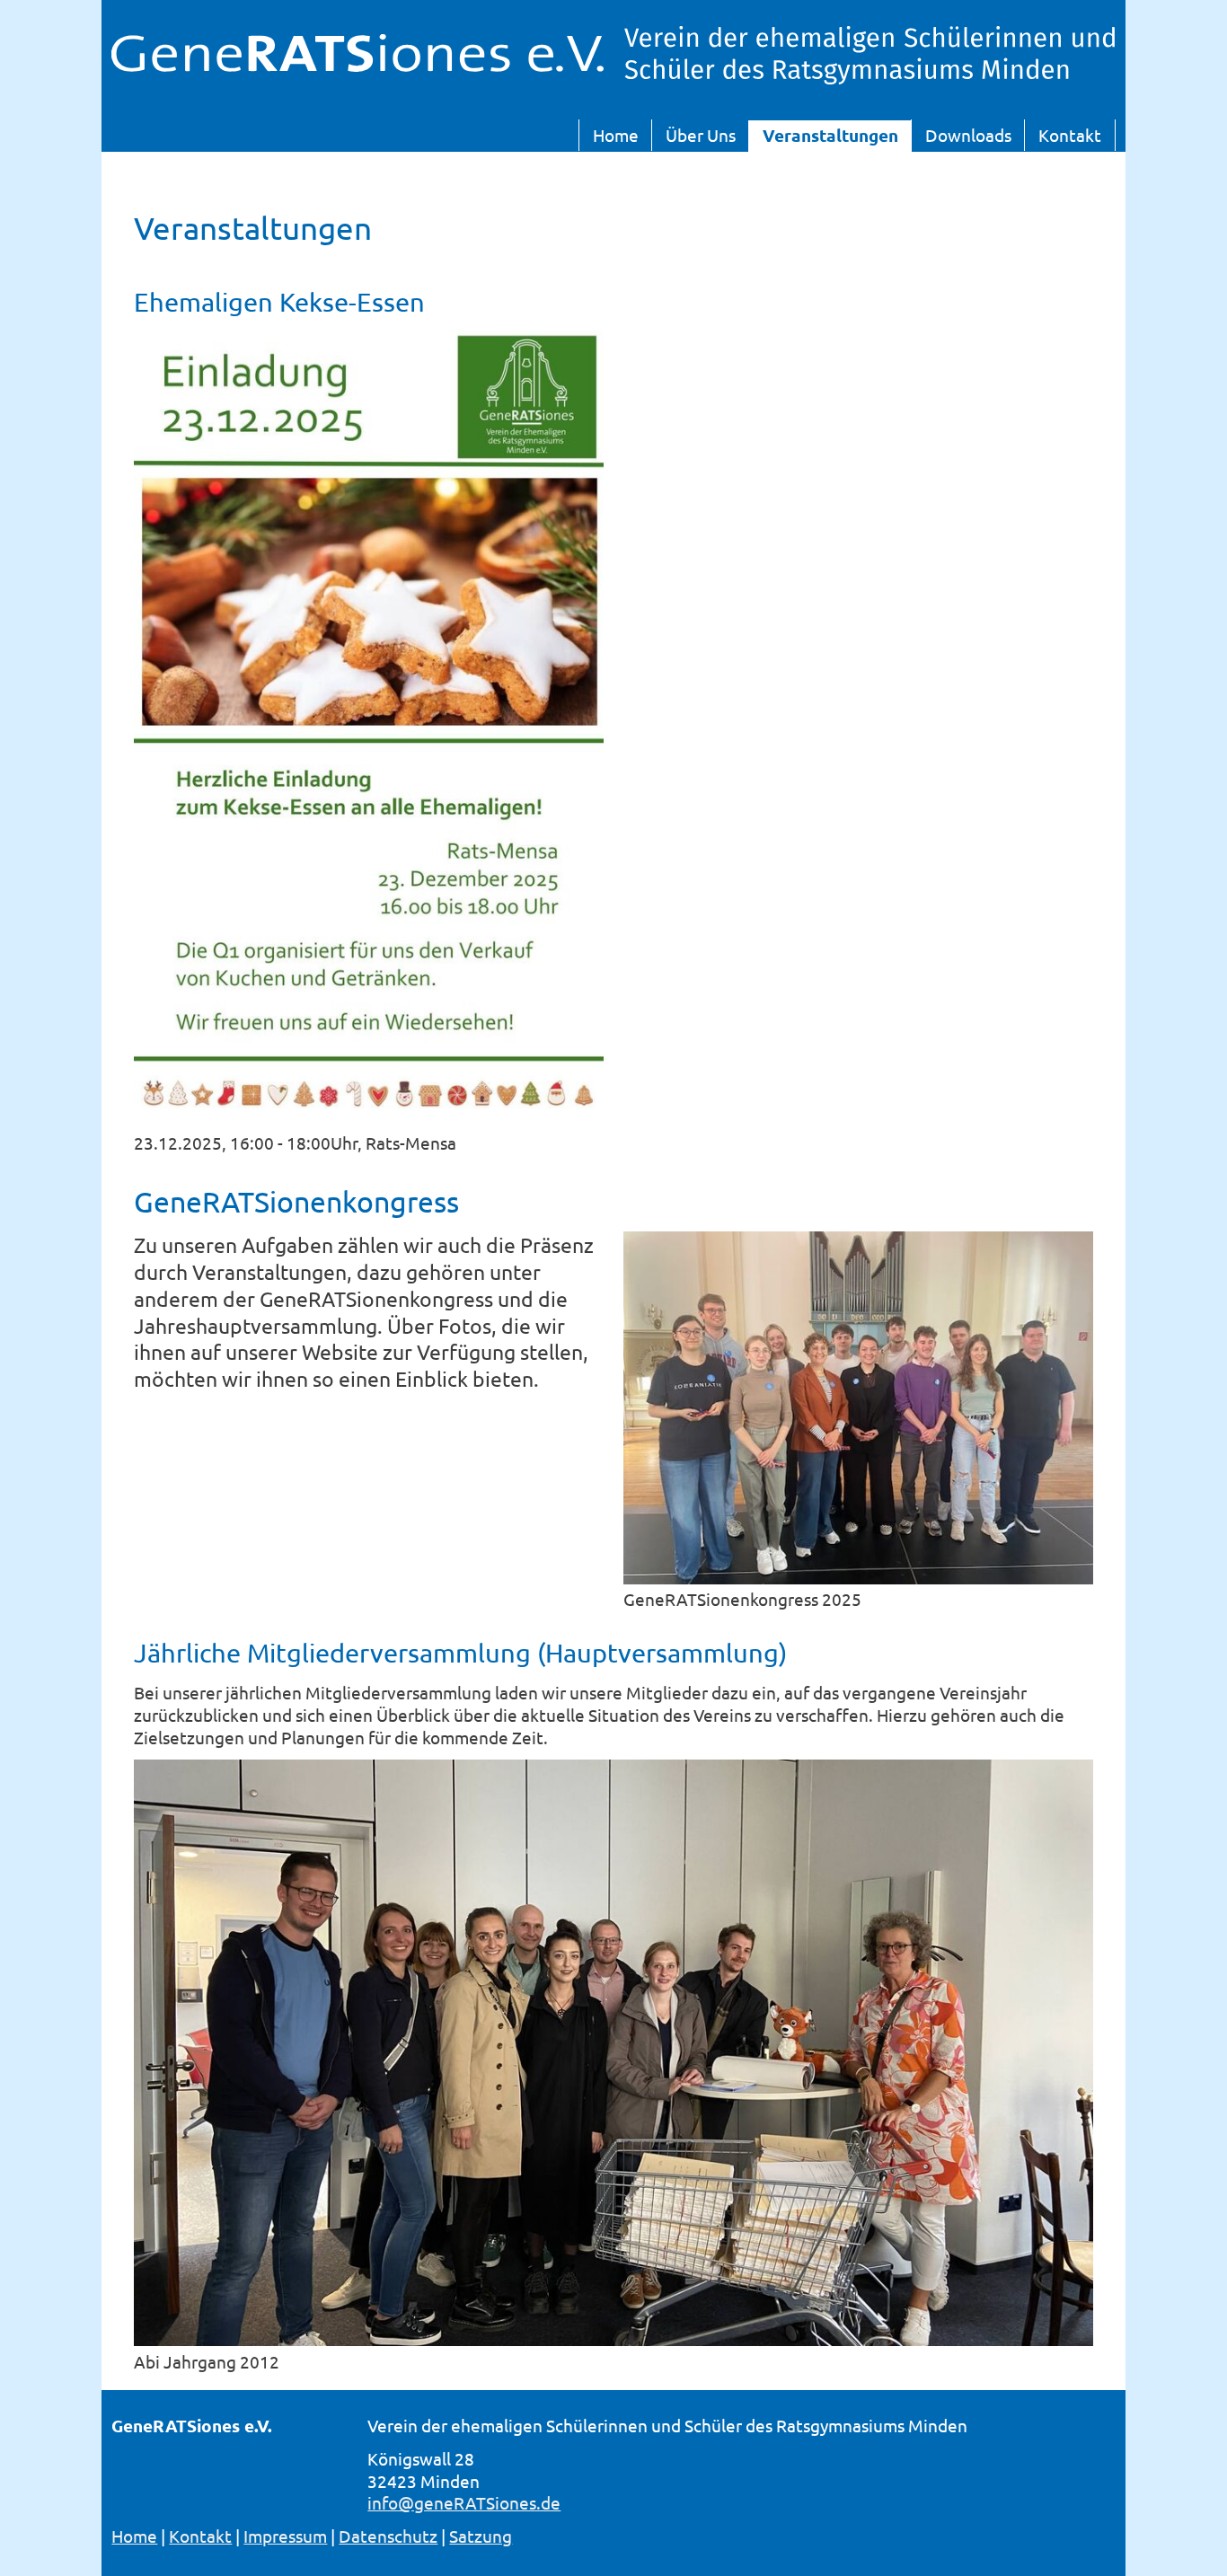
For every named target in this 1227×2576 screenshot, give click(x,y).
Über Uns (701, 135)
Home (616, 135)
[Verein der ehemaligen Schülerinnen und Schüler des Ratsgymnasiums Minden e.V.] (357, 65)
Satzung (481, 2536)
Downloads (968, 135)
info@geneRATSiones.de (464, 2502)
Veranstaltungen (830, 135)
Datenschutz (388, 2536)
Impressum (285, 2536)
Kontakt (1070, 135)
